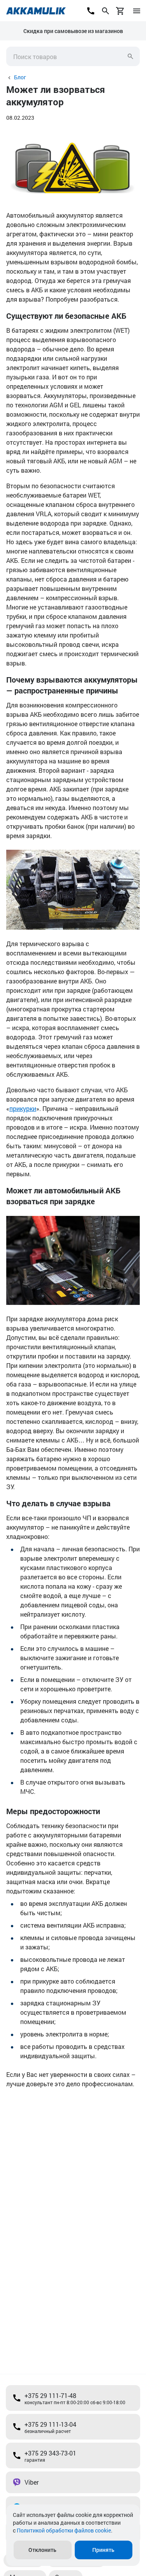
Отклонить (42, 2550)
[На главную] (36, 11)
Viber (32, 2482)
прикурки (23, 1108)
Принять (103, 2550)
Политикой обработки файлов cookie (64, 2530)
